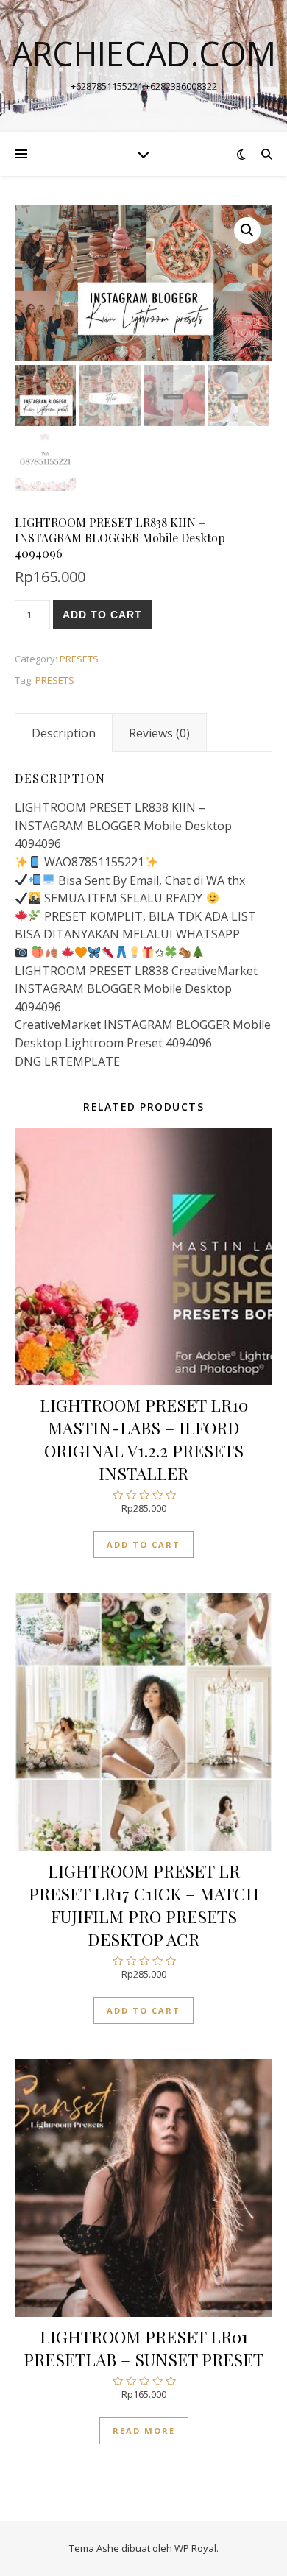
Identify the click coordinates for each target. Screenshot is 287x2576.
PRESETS (79, 659)
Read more (144, 2431)
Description (64, 733)
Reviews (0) (159, 733)
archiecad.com (144, 53)
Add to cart (102, 615)
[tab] (64, 733)
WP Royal (195, 2548)
